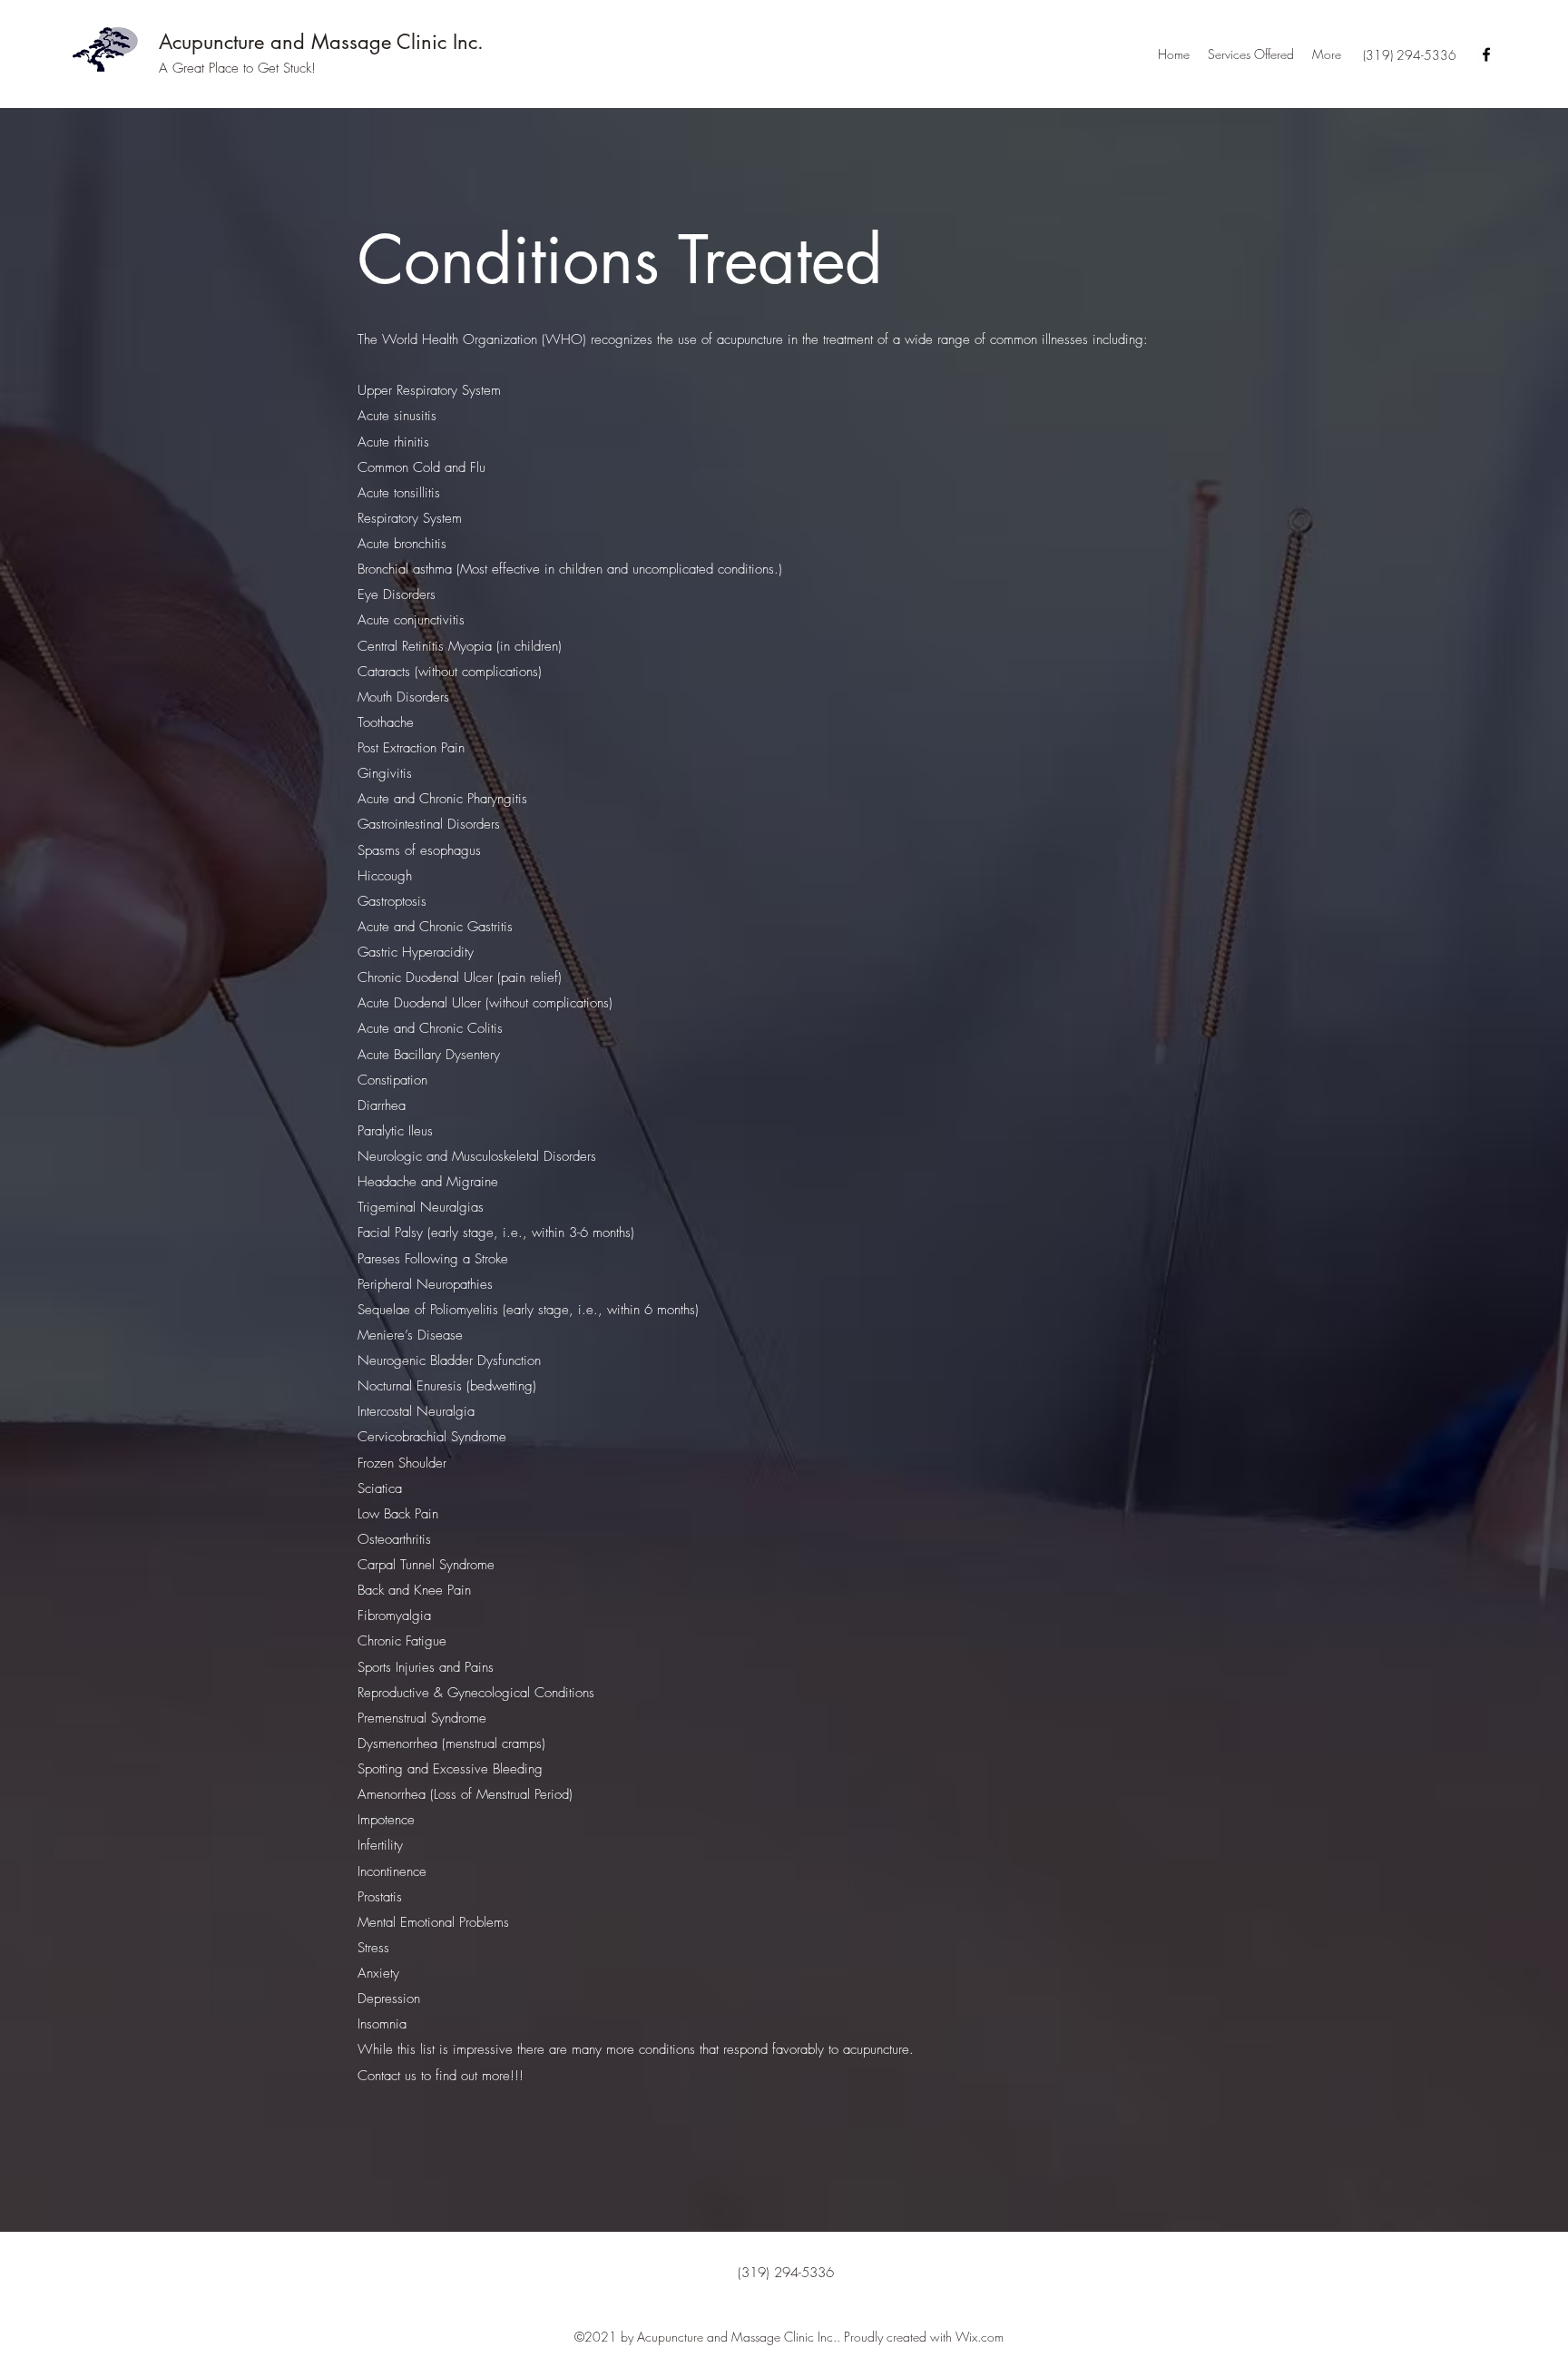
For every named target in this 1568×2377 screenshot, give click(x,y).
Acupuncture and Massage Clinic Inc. (321, 42)
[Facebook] (1486, 54)
